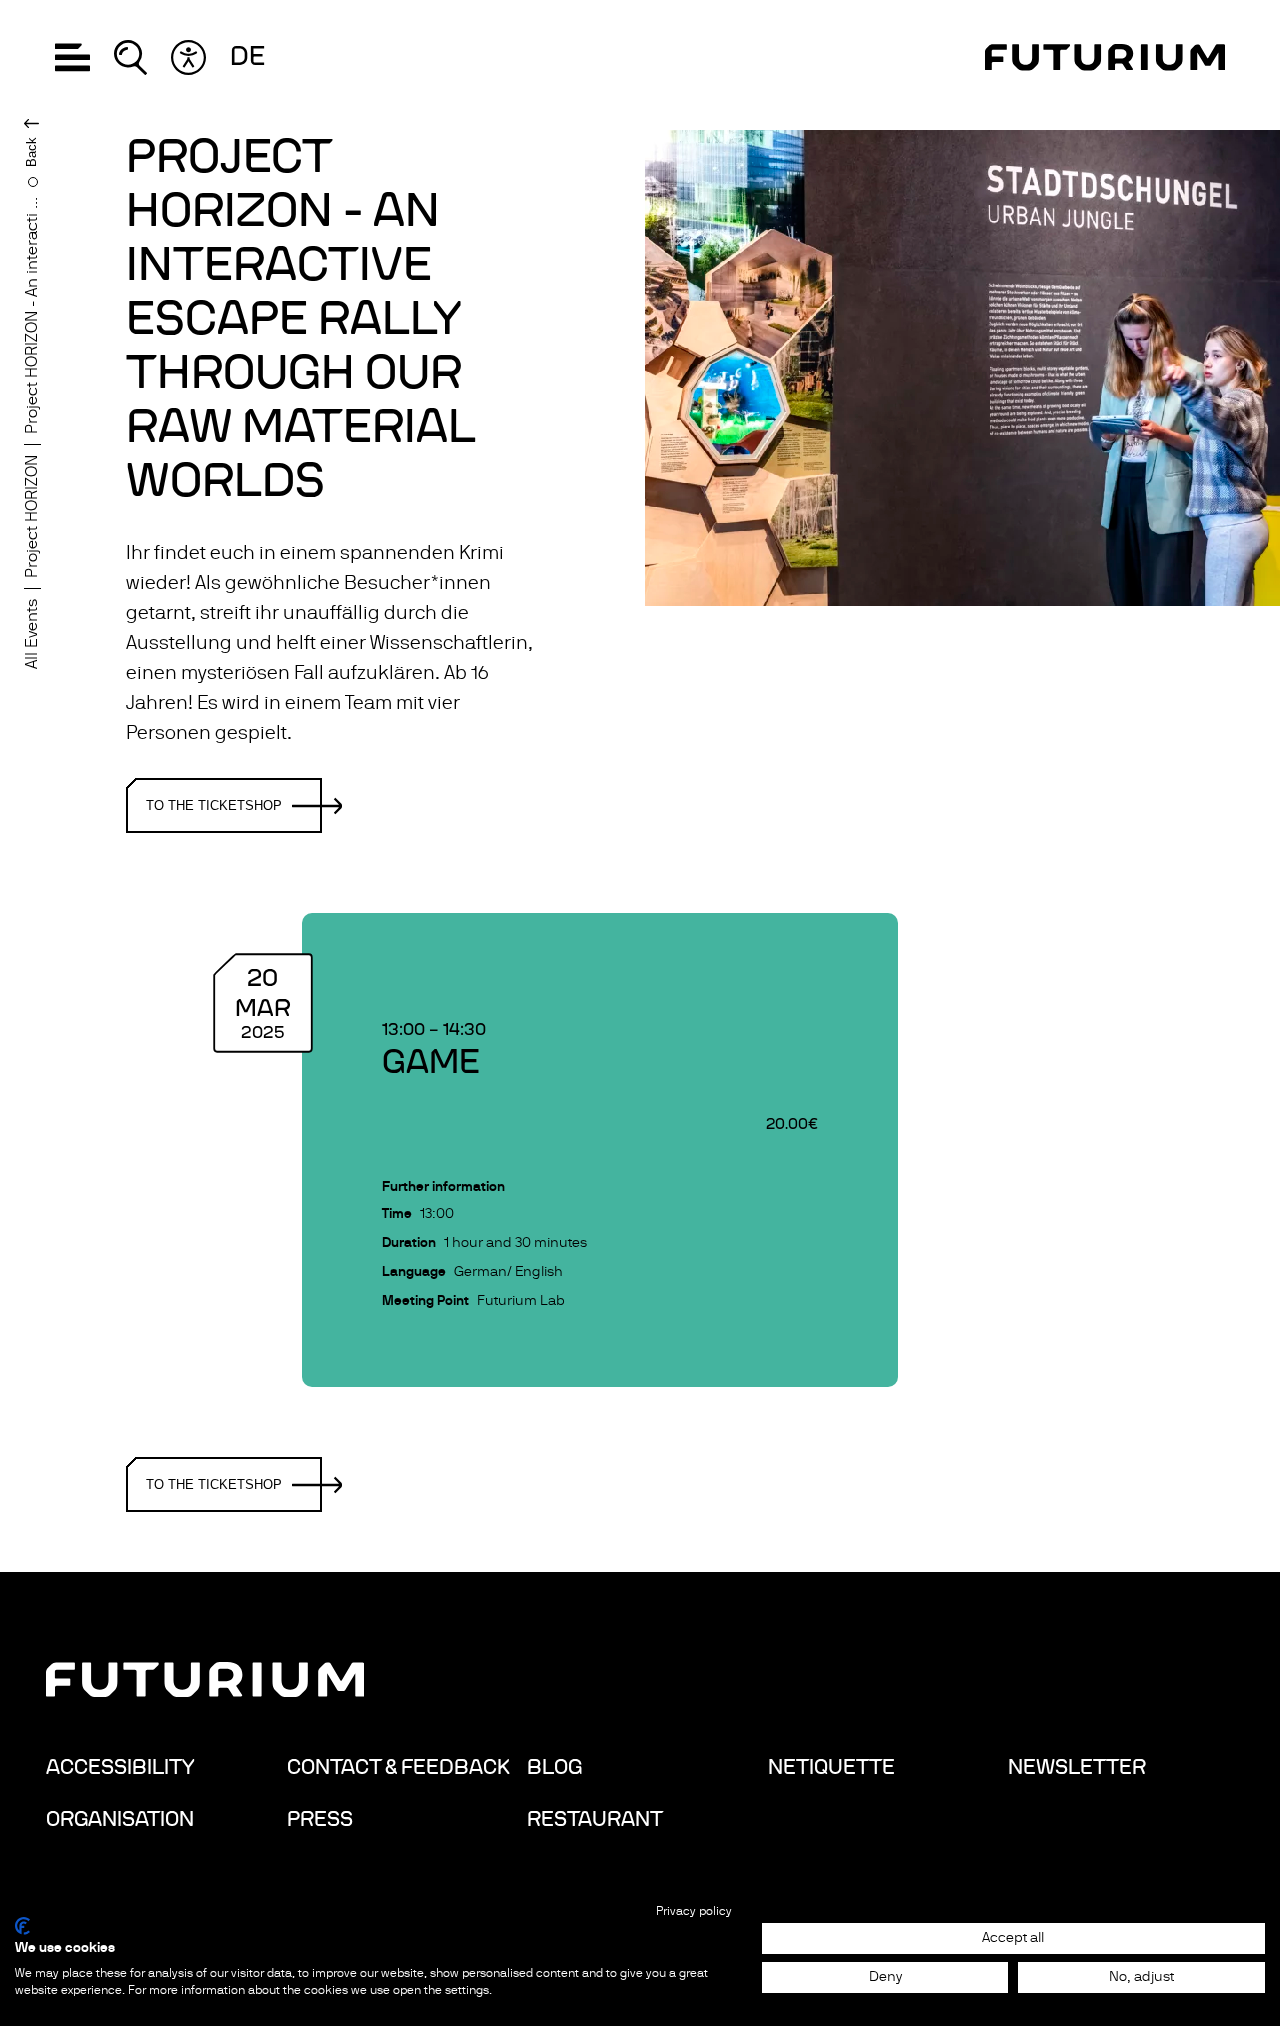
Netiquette (831, 1767)
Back (31, 152)
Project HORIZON (32, 516)
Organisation (120, 1819)
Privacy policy (694, 1911)
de (247, 57)
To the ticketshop (214, 805)
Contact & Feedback (398, 1767)
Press (320, 1819)
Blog (554, 1767)
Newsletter (1077, 1767)
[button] (72, 57)
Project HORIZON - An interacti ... (32, 315)
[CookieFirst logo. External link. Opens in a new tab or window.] (22, 1926)
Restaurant (595, 1819)
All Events (32, 634)
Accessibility (120, 1767)
